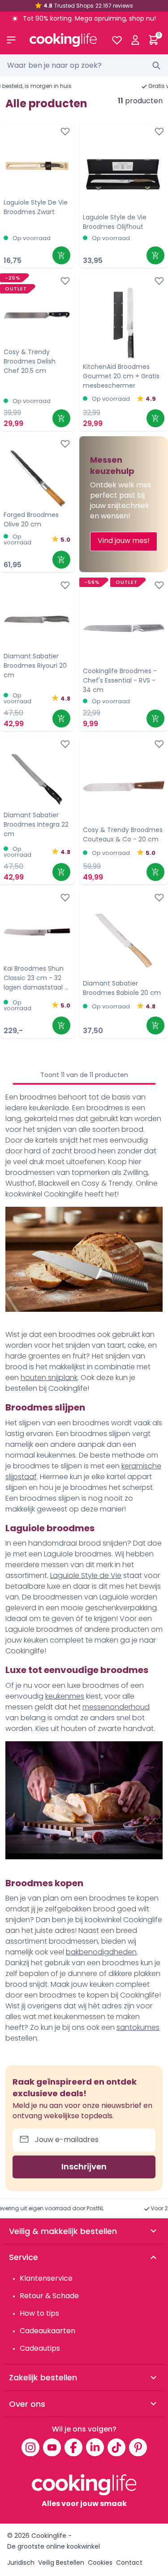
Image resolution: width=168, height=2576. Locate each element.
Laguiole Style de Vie (86, 1575)
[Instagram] (30, 2447)
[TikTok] (116, 2447)
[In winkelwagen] (61, 255)
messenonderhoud (116, 1707)
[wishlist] (117, 40)
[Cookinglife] (63, 40)
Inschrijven (84, 2166)
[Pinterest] (138, 2447)
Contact (129, 2563)
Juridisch (21, 2563)
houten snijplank (49, 1378)
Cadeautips (40, 2348)
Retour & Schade (49, 2296)
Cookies (100, 2563)
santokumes (138, 2027)
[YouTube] (52, 2447)
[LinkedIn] (95, 2447)
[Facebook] (73, 2447)
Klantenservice (46, 2278)
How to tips (39, 2313)
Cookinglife (49, 2536)
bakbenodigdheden (101, 1952)
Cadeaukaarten (47, 2331)
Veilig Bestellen (61, 2563)
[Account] (135, 40)
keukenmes (65, 1696)
